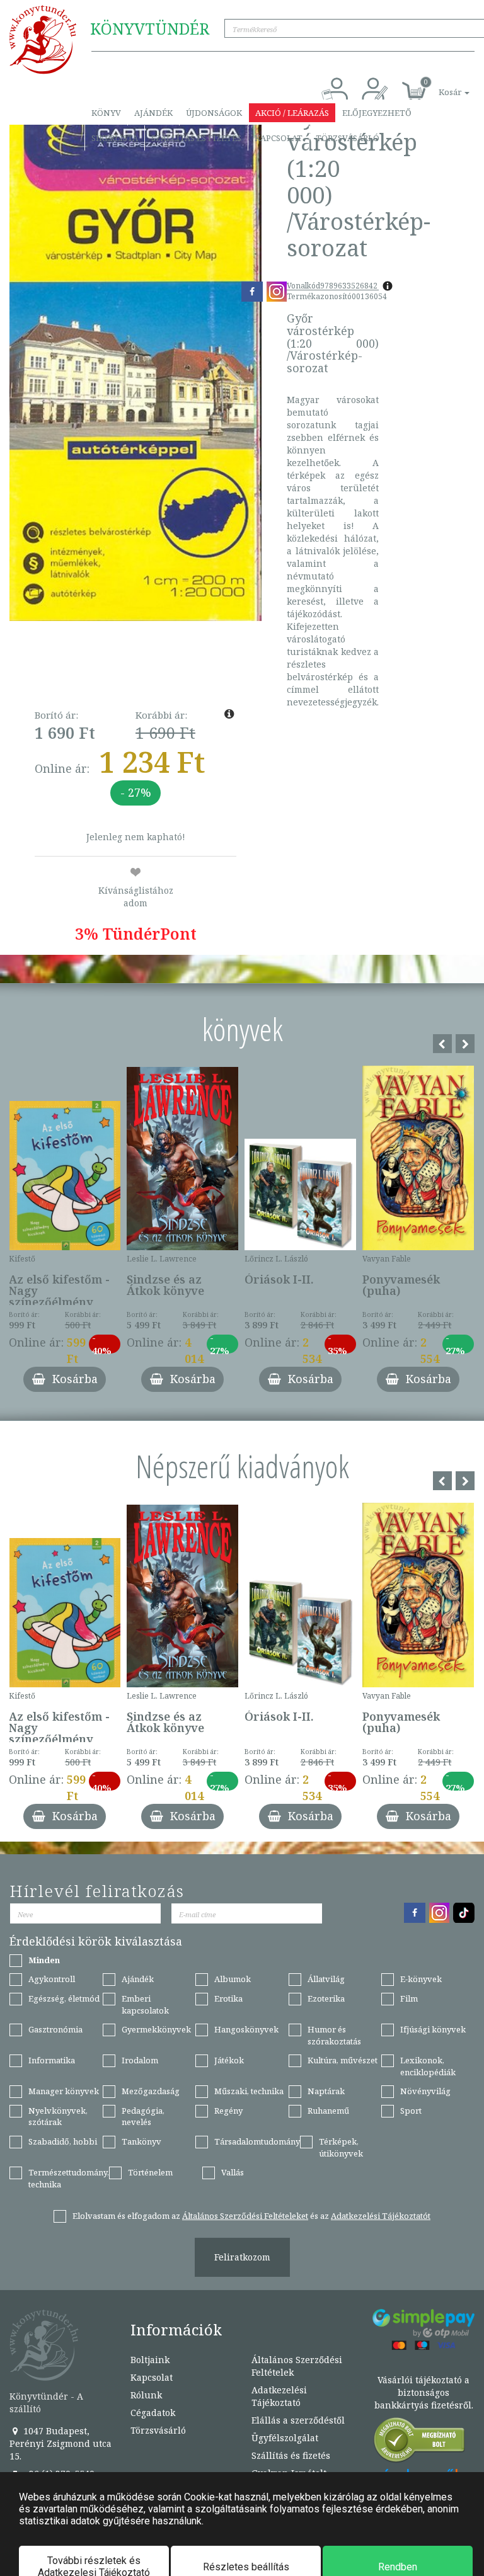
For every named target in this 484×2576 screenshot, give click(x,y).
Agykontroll (52, 1979)
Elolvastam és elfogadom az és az (251, 2216)
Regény (228, 2111)
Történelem (150, 2172)
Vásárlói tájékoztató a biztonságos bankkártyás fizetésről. (424, 2392)
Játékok (229, 2060)
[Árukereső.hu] (420, 2443)
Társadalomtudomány (257, 2141)
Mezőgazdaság (151, 2091)
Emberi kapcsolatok (145, 2004)
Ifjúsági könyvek (433, 2029)
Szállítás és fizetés (196, 138)
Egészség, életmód (64, 1998)
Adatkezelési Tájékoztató (279, 2396)
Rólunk (146, 2395)
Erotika (228, 1998)
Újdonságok (214, 113)
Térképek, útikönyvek (341, 2147)
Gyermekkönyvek (156, 2029)
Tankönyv (141, 2141)
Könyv (106, 113)
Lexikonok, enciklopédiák (428, 2066)
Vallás (233, 2172)
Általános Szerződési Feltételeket (245, 2216)
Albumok (233, 1979)
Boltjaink (150, 2360)
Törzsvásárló (348, 138)
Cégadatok (153, 2413)
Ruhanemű (328, 2111)
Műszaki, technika (249, 2091)
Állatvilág (326, 1979)
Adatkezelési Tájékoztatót (381, 2216)
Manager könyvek (64, 2091)
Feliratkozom (242, 2257)
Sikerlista (115, 138)
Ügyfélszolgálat (285, 2438)
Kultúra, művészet (343, 2060)
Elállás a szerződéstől (298, 2420)
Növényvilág (425, 2091)
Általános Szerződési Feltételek (297, 2366)
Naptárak (326, 2091)
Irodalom (140, 2060)
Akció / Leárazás (292, 113)
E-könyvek (421, 1979)
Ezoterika (326, 1998)
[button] (440, 85)
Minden (44, 1960)
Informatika (52, 2060)
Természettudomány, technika (69, 2178)
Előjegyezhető (377, 113)
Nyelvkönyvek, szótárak (58, 2117)
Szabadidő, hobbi (63, 2141)
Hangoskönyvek (246, 2029)
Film (409, 1998)
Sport (411, 2111)
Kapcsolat (279, 138)
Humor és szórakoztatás (334, 2035)
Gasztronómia (55, 2029)
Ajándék (153, 113)
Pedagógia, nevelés (143, 2117)
